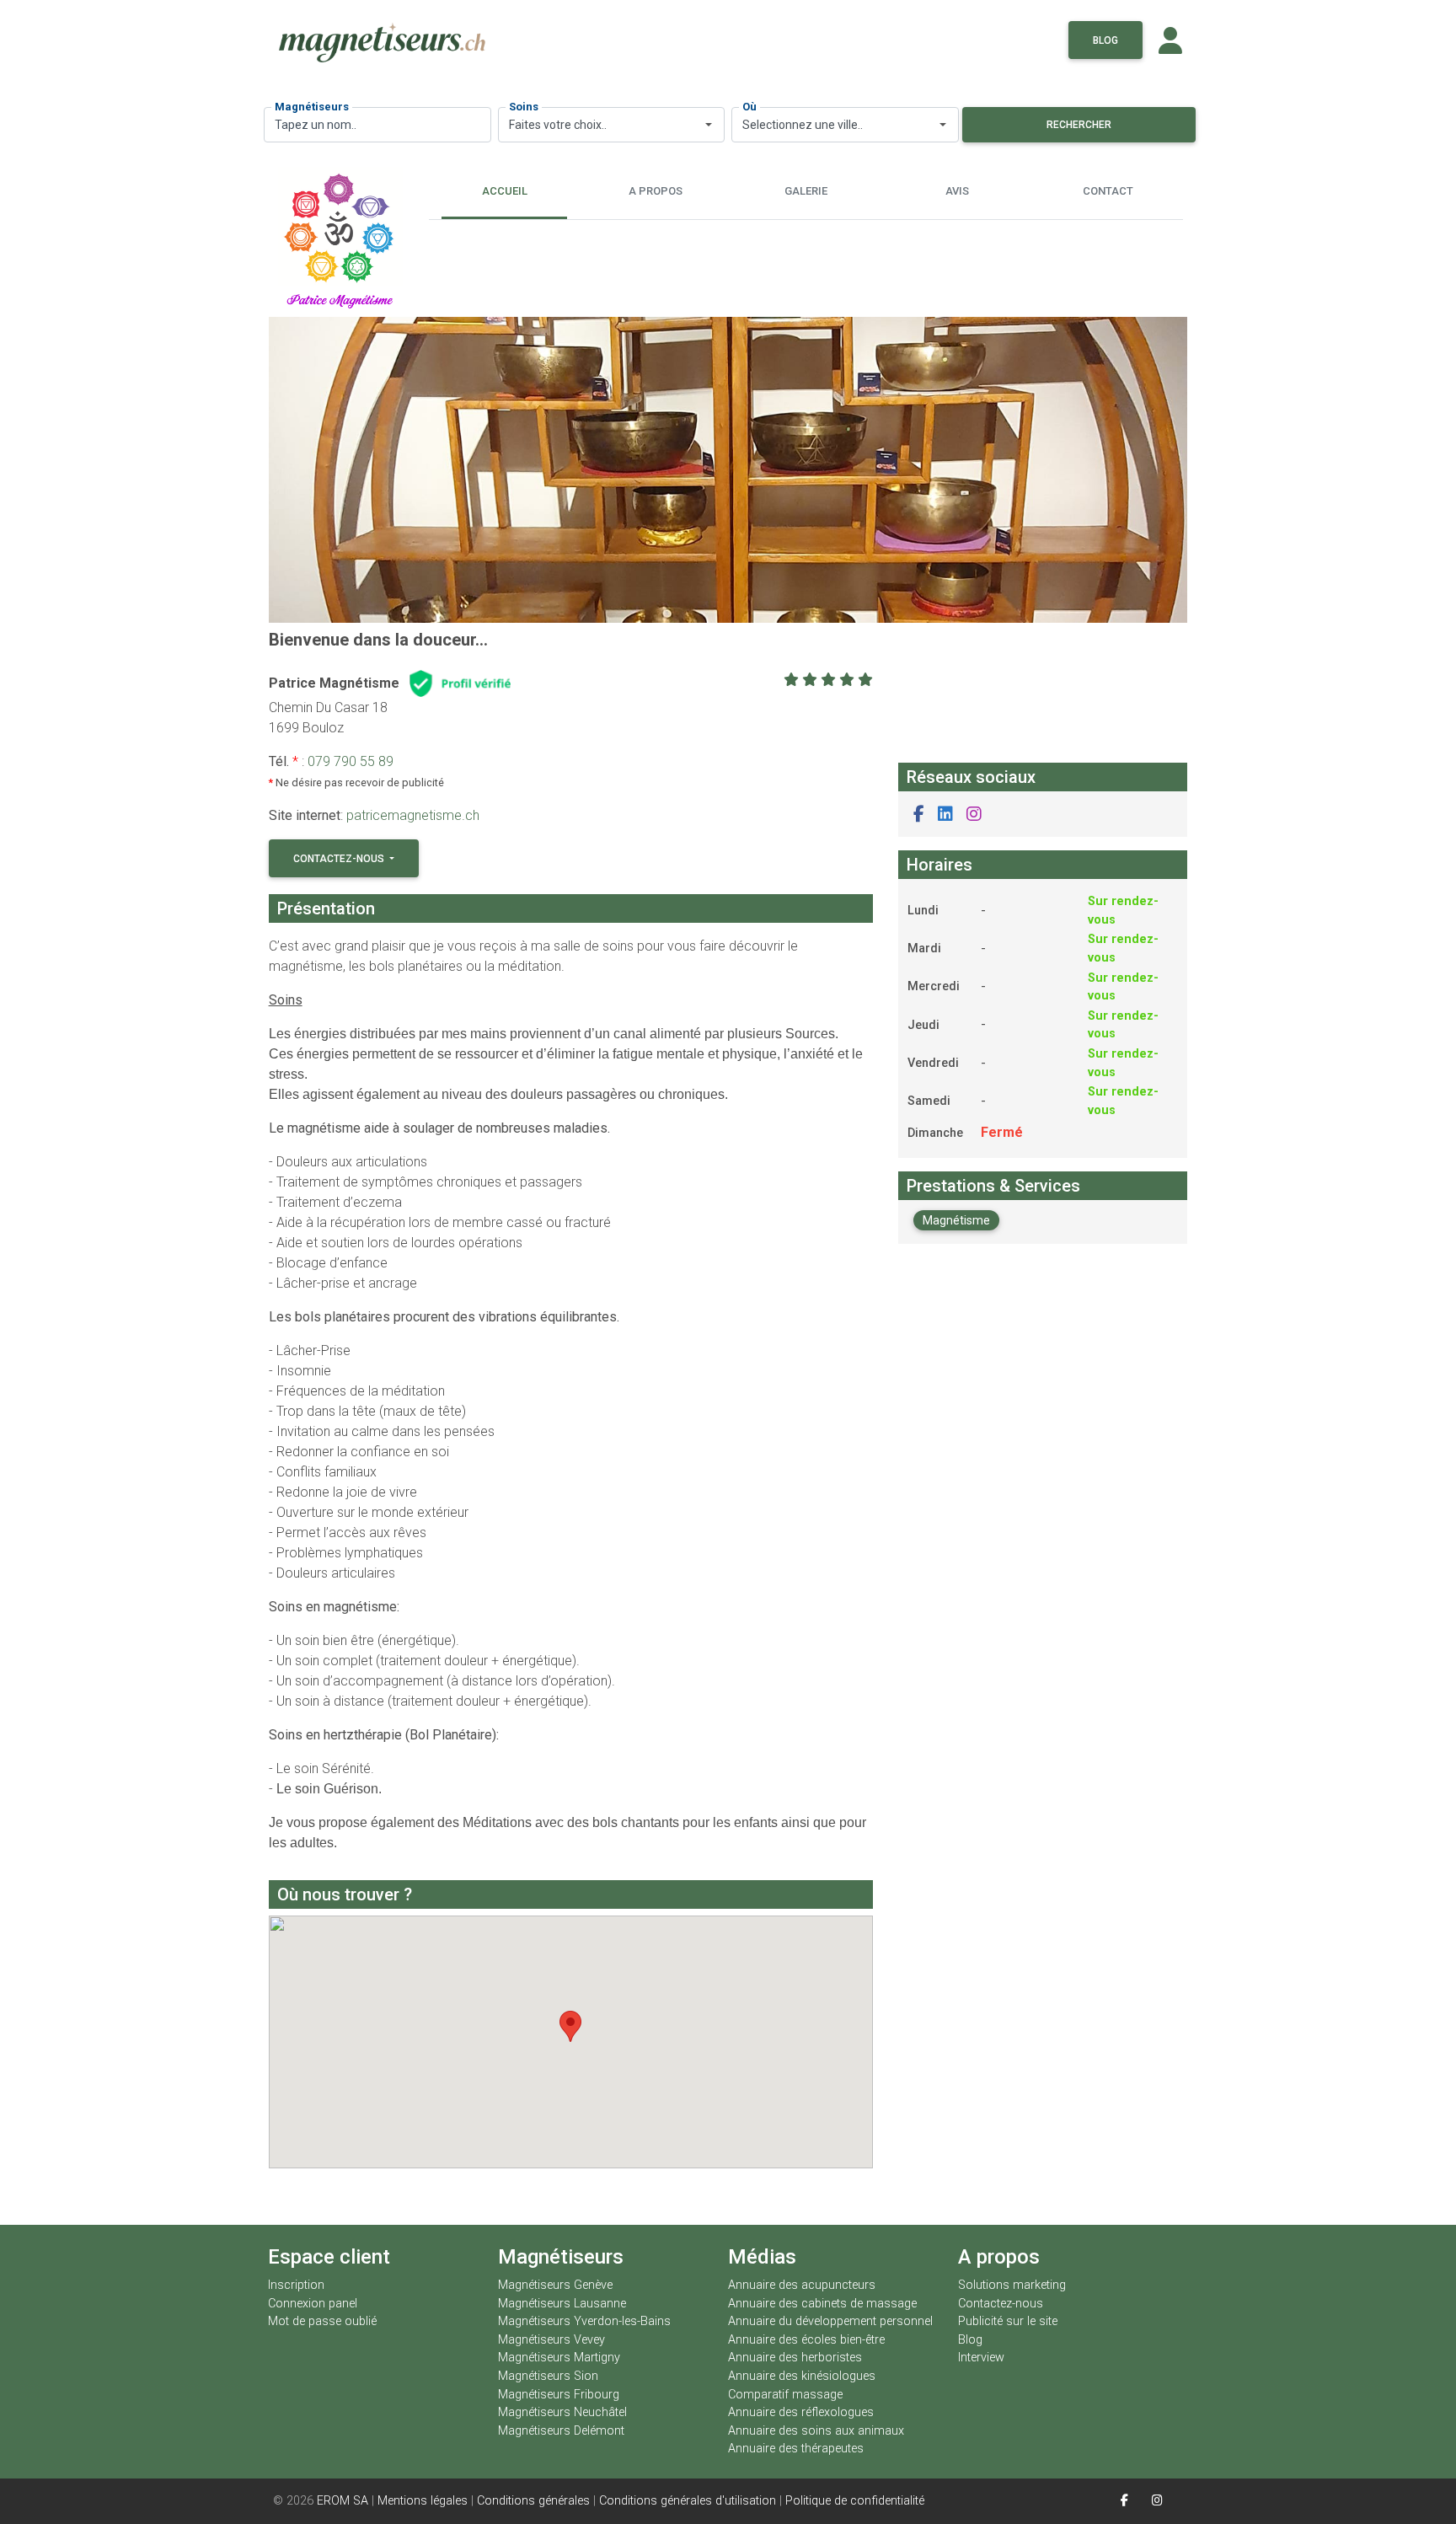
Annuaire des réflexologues (801, 2412)
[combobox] (612, 125)
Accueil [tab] (505, 191)
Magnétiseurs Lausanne (562, 2304)
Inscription (296, 2285)
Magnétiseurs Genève (555, 2285)
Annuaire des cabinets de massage (822, 2304)
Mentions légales (423, 2501)
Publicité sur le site (1008, 2321)
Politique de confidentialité (855, 2501)
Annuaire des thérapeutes (796, 2449)
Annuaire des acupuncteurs (802, 2285)
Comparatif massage (785, 2395)
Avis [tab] (957, 191)
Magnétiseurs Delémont (561, 2431)
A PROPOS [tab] (656, 191)
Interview (981, 2358)
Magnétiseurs (312, 107)
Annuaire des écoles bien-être (806, 2340)
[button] (919, 814)
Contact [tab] (1108, 191)
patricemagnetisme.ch (413, 815)
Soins (524, 107)
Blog (1105, 40)
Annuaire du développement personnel (830, 2321)
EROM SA (343, 2501)
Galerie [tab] (806, 191)
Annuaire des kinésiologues (802, 2376)
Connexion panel (314, 2304)
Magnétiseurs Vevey (551, 2340)
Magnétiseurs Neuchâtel (562, 2412)
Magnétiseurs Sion (548, 2376)
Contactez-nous (340, 859)
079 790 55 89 (351, 761)
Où (749, 107)
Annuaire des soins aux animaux (816, 2431)
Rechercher (1079, 125)
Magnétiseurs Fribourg (559, 2395)
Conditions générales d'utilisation (688, 2501)
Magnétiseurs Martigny (559, 2358)
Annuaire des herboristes (795, 2358)
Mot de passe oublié (322, 2321)
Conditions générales (533, 2501)
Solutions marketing (1012, 2285)
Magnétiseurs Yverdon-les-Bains (584, 2321)
